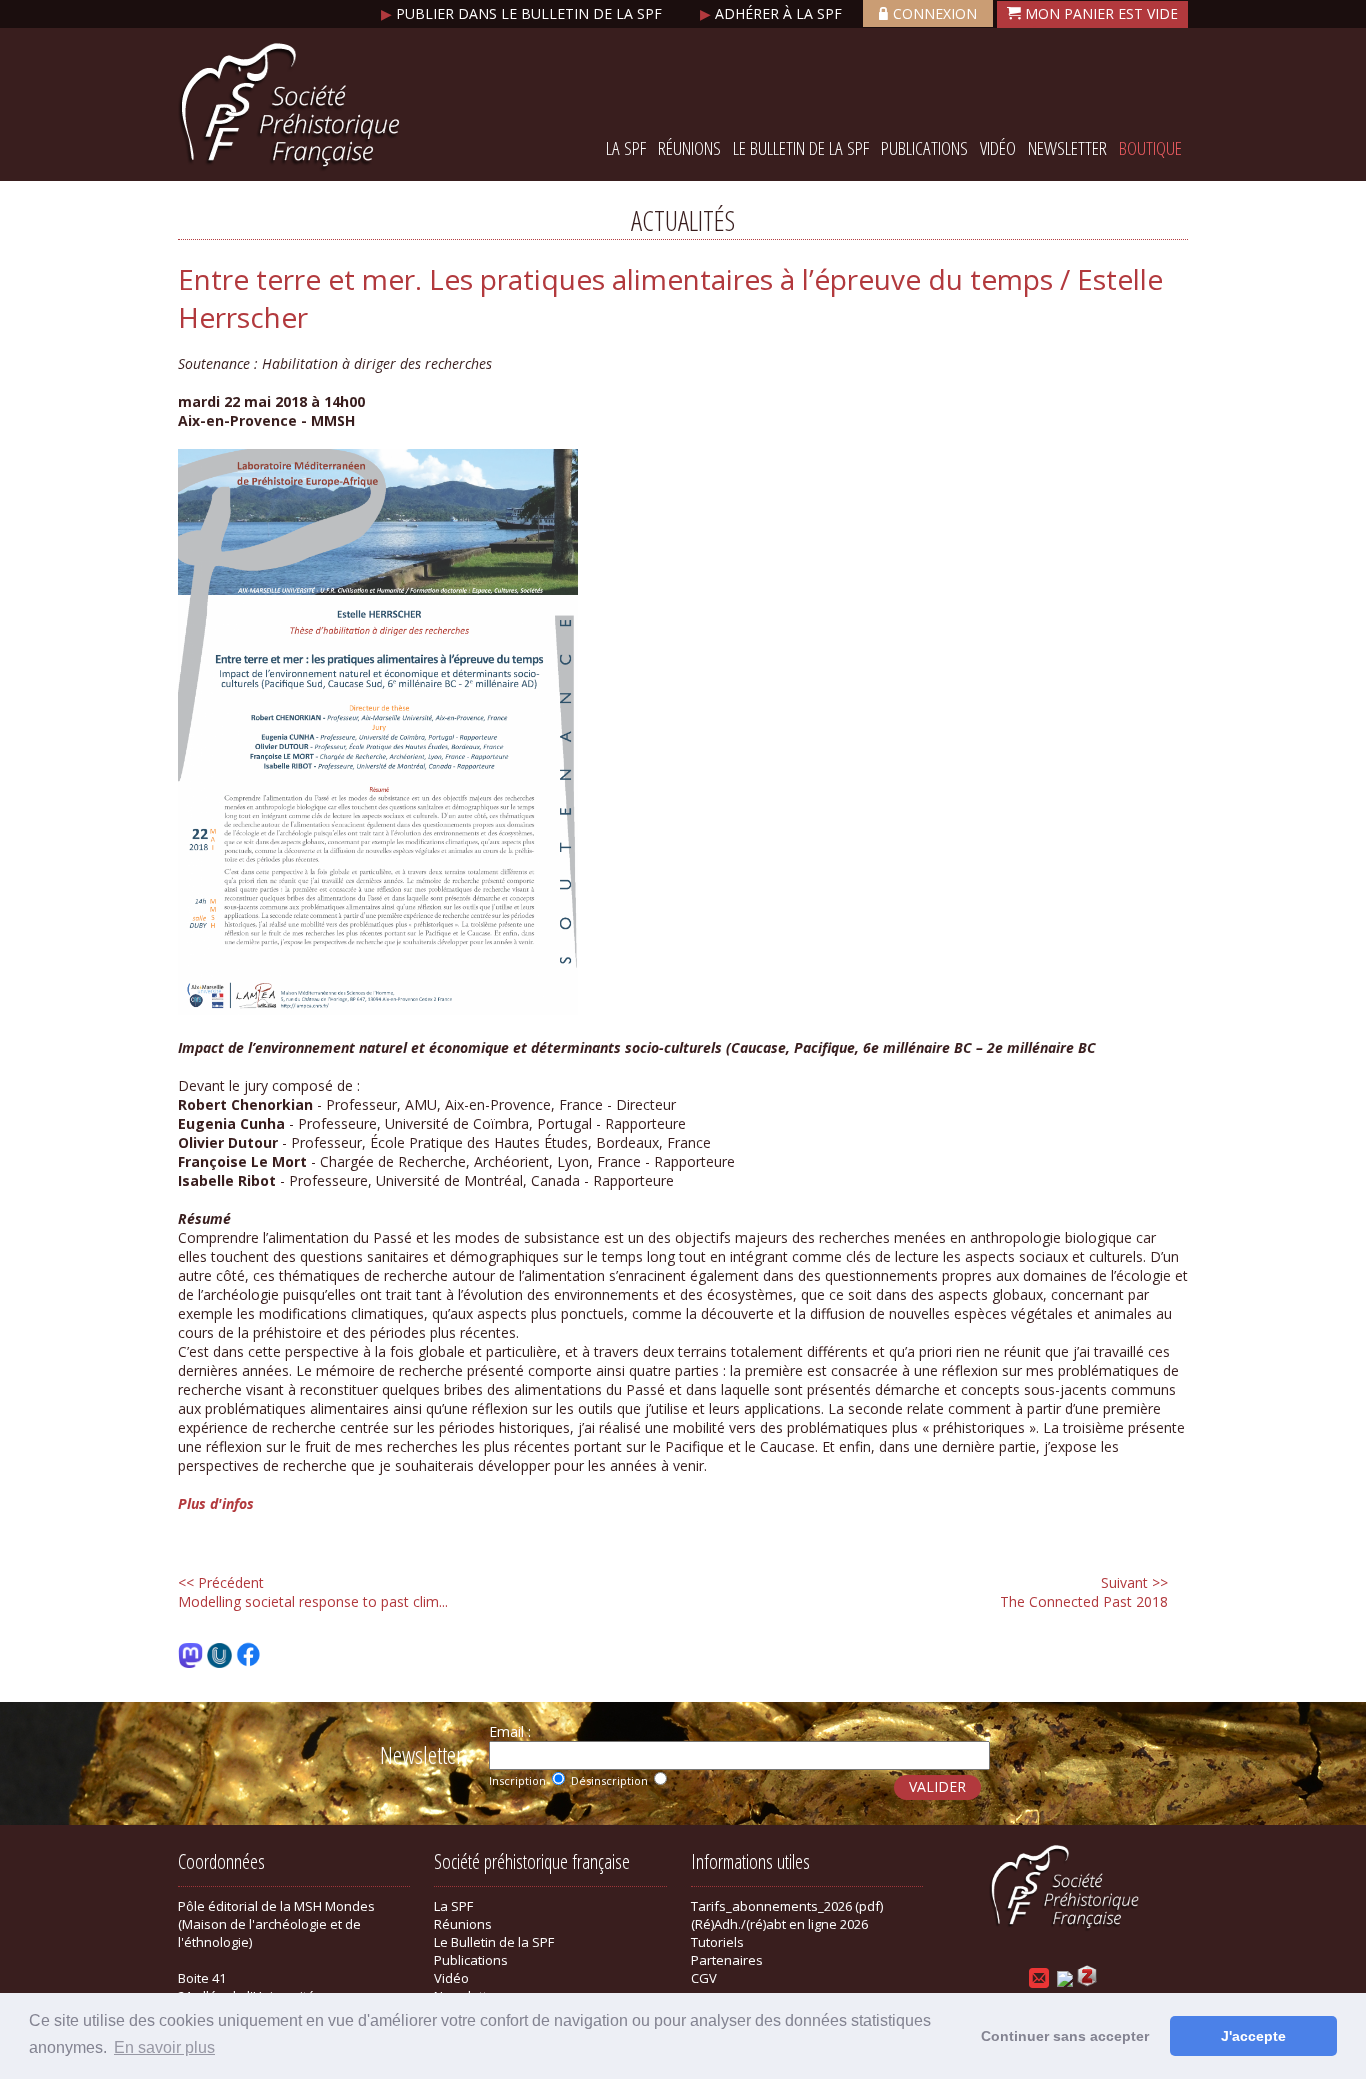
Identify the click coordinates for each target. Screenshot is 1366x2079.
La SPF (626, 148)
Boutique (1150, 148)
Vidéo (998, 148)
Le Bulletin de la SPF (801, 148)
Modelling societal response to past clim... (313, 1592)
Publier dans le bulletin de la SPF (523, 13)
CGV (704, 1978)
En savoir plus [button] (164, 2047)
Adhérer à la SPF (773, 13)
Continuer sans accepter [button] (1065, 2036)
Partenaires (727, 1960)
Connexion (935, 13)
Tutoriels (717, 1942)
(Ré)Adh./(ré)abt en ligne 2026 (779, 1924)
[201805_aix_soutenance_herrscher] (378, 1009)
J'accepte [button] (1253, 2036)
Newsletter (1067, 148)
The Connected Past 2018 (1084, 1592)
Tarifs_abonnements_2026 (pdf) (787, 1906)
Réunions (689, 148)
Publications (924, 148)
